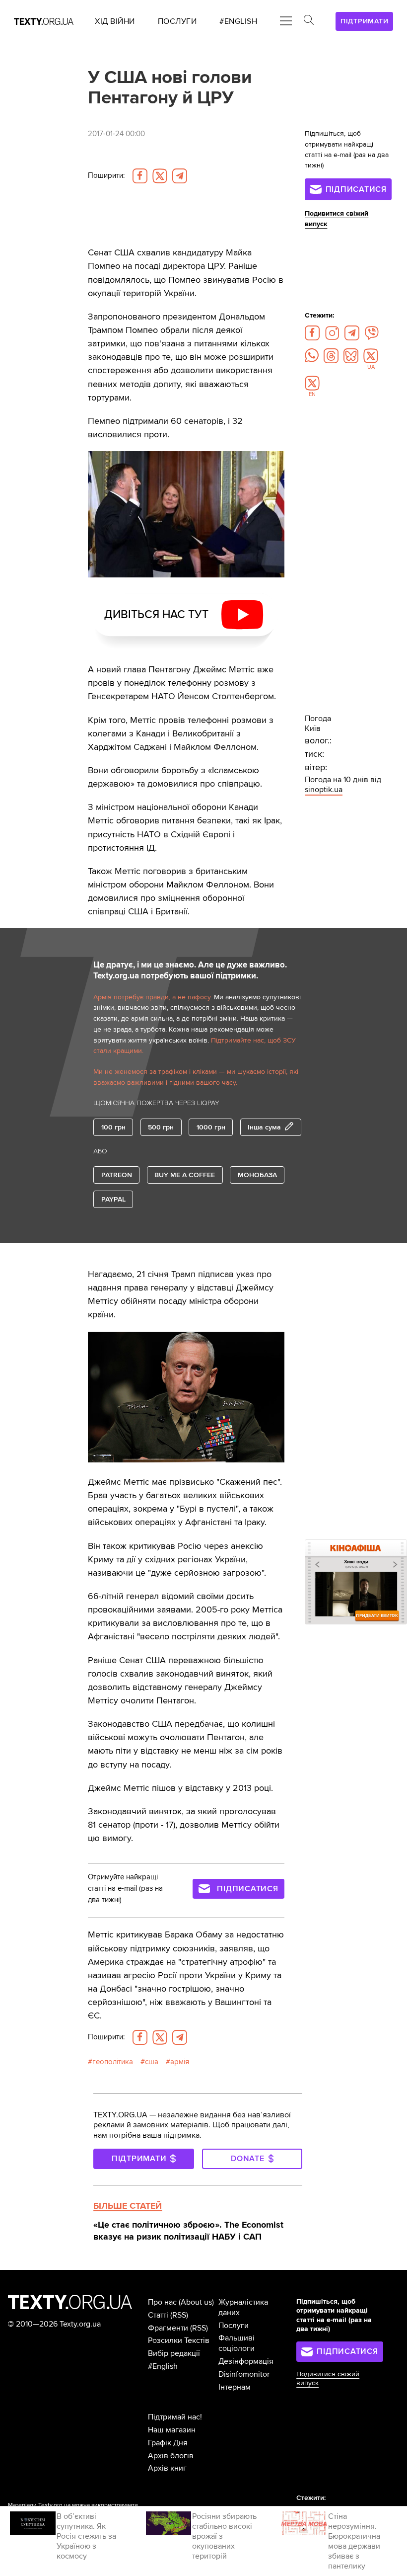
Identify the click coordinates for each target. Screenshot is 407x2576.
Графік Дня (168, 2443)
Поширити (106, 176)
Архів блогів (171, 2456)
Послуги (234, 2326)
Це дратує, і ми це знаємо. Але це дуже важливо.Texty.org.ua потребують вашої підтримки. (190, 970)
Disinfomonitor (244, 2374)
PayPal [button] (113, 1199)
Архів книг (167, 2468)
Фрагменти (168, 2328)
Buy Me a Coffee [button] (185, 1175)
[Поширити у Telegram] (180, 176)
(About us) (196, 2302)
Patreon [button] (117, 1175)
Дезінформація (246, 2361)
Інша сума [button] (264, 1127)
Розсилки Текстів (179, 2340)
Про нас (162, 2302)
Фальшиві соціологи (237, 2343)
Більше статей (128, 2206)
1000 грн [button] (211, 1127)
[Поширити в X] (160, 176)
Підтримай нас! (175, 2417)
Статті (158, 2315)
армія (180, 2062)
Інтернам (235, 2387)
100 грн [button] (113, 1127)
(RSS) (179, 2315)
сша (152, 2062)
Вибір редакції (174, 2353)
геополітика (113, 2062)
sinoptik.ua (324, 790)
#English (163, 2366)
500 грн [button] (161, 1127)
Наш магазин (172, 2430)
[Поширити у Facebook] (140, 176)
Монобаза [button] (257, 1175)
